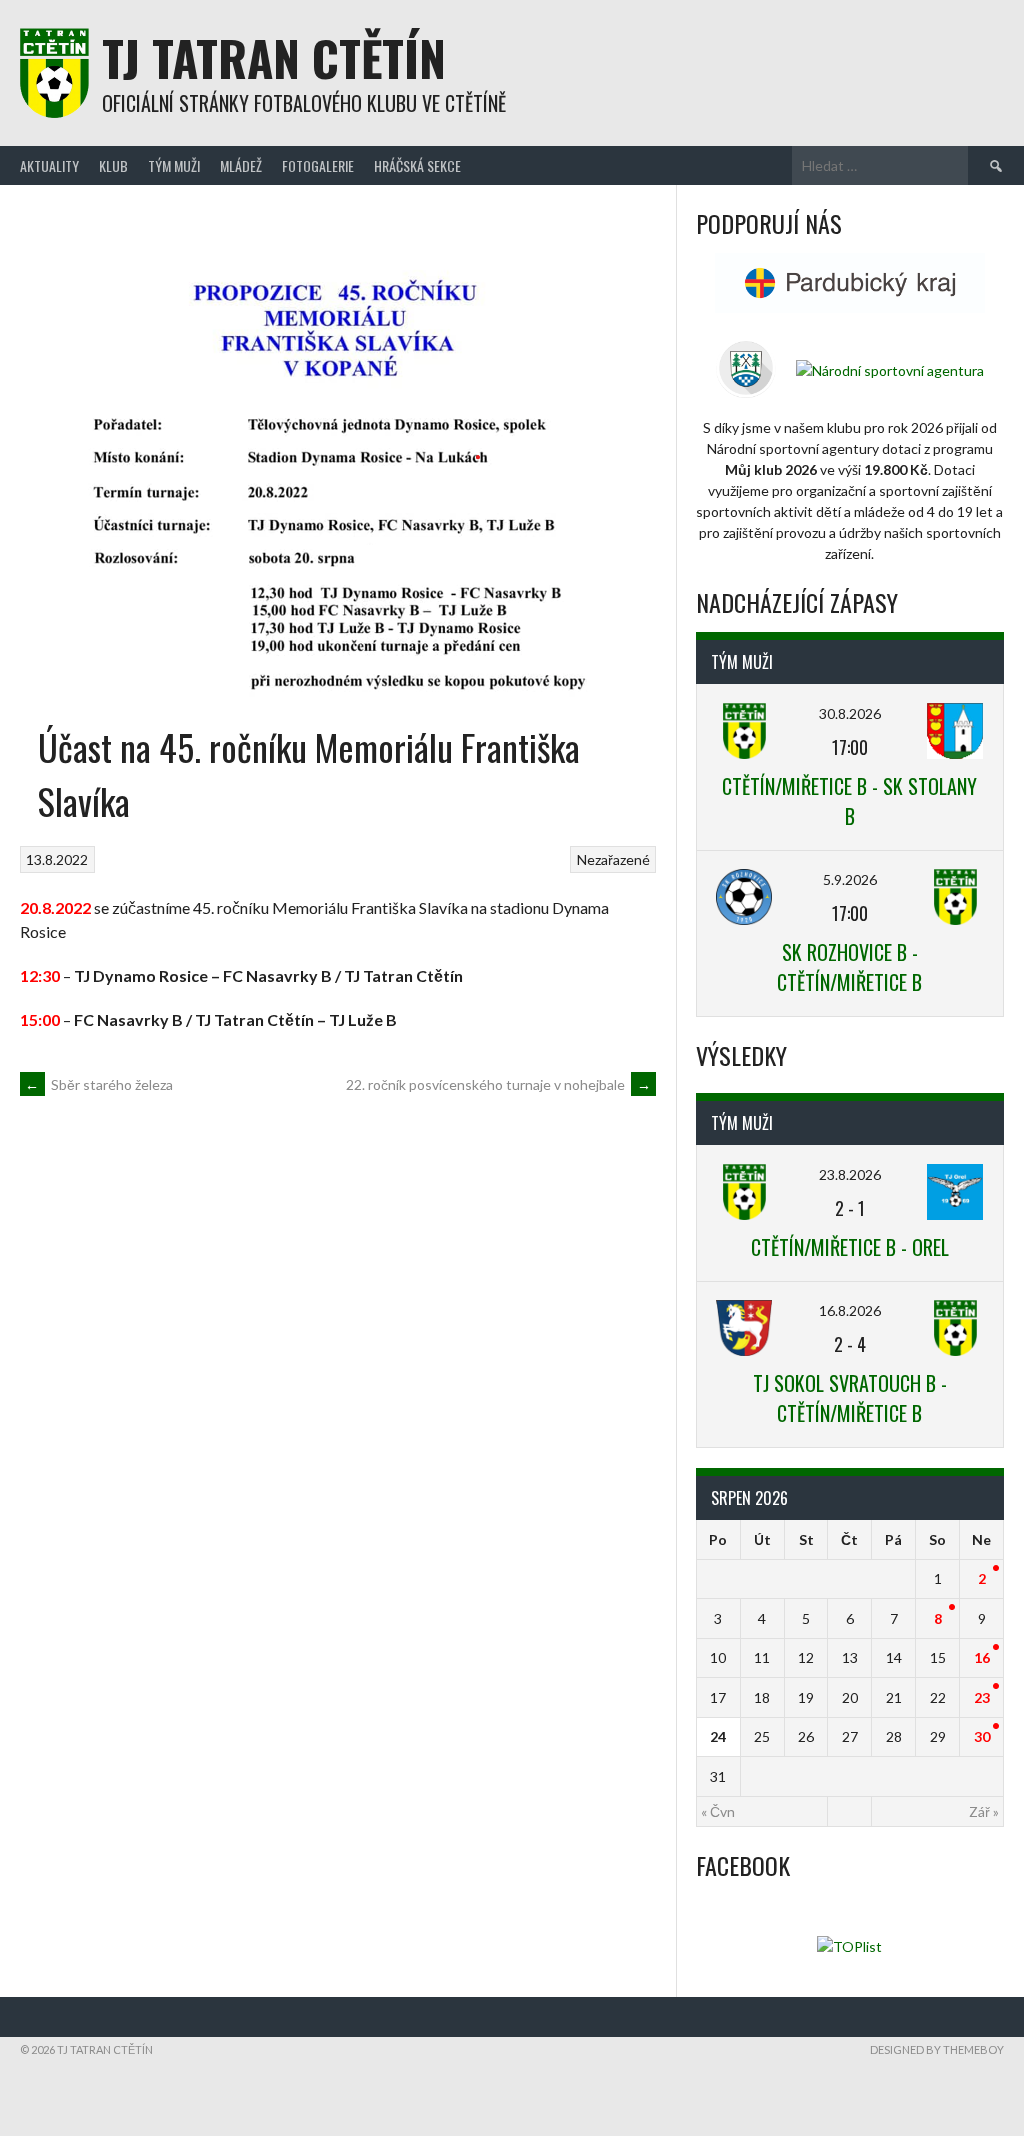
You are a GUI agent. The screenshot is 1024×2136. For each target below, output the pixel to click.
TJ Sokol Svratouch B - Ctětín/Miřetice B (850, 1398)
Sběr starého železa (99, 1084)
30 (982, 1736)
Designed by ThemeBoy (937, 2049)
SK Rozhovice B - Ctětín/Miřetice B (849, 967)
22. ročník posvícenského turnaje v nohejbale (498, 1084)
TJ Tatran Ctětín (274, 57)
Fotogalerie (318, 165)
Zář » (984, 1811)
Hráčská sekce (417, 165)
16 (982, 1657)
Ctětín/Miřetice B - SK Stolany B (849, 801)
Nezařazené (613, 859)
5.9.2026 (850, 879)
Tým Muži (174, 165)
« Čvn (718, 1811)
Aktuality (49, 165)
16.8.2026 (850, 1310)
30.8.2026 (850, 713)
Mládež (241, 165)
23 (982, 1697)
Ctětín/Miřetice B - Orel (850, 1247)
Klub (113, 165)
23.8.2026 (850, 1174)
